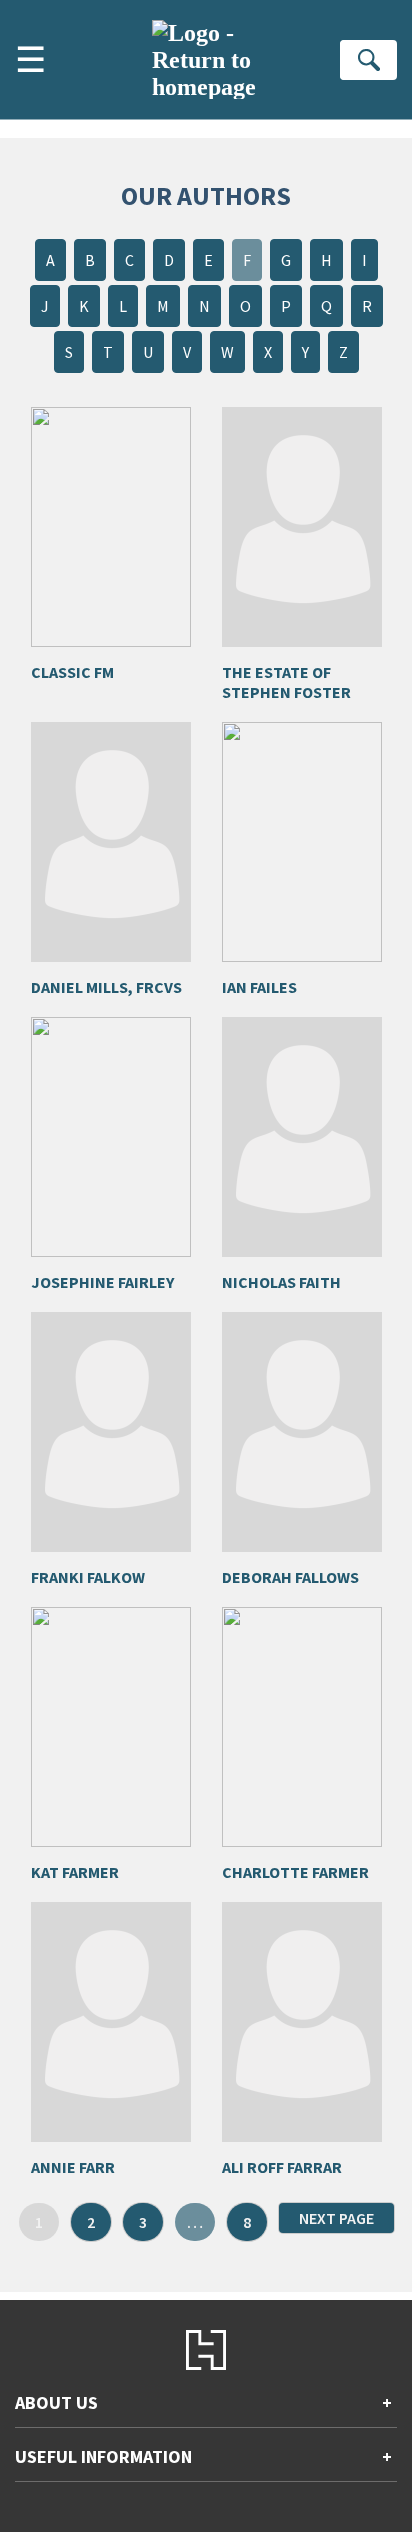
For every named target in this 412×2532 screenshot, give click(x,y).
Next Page (336, 2218)
